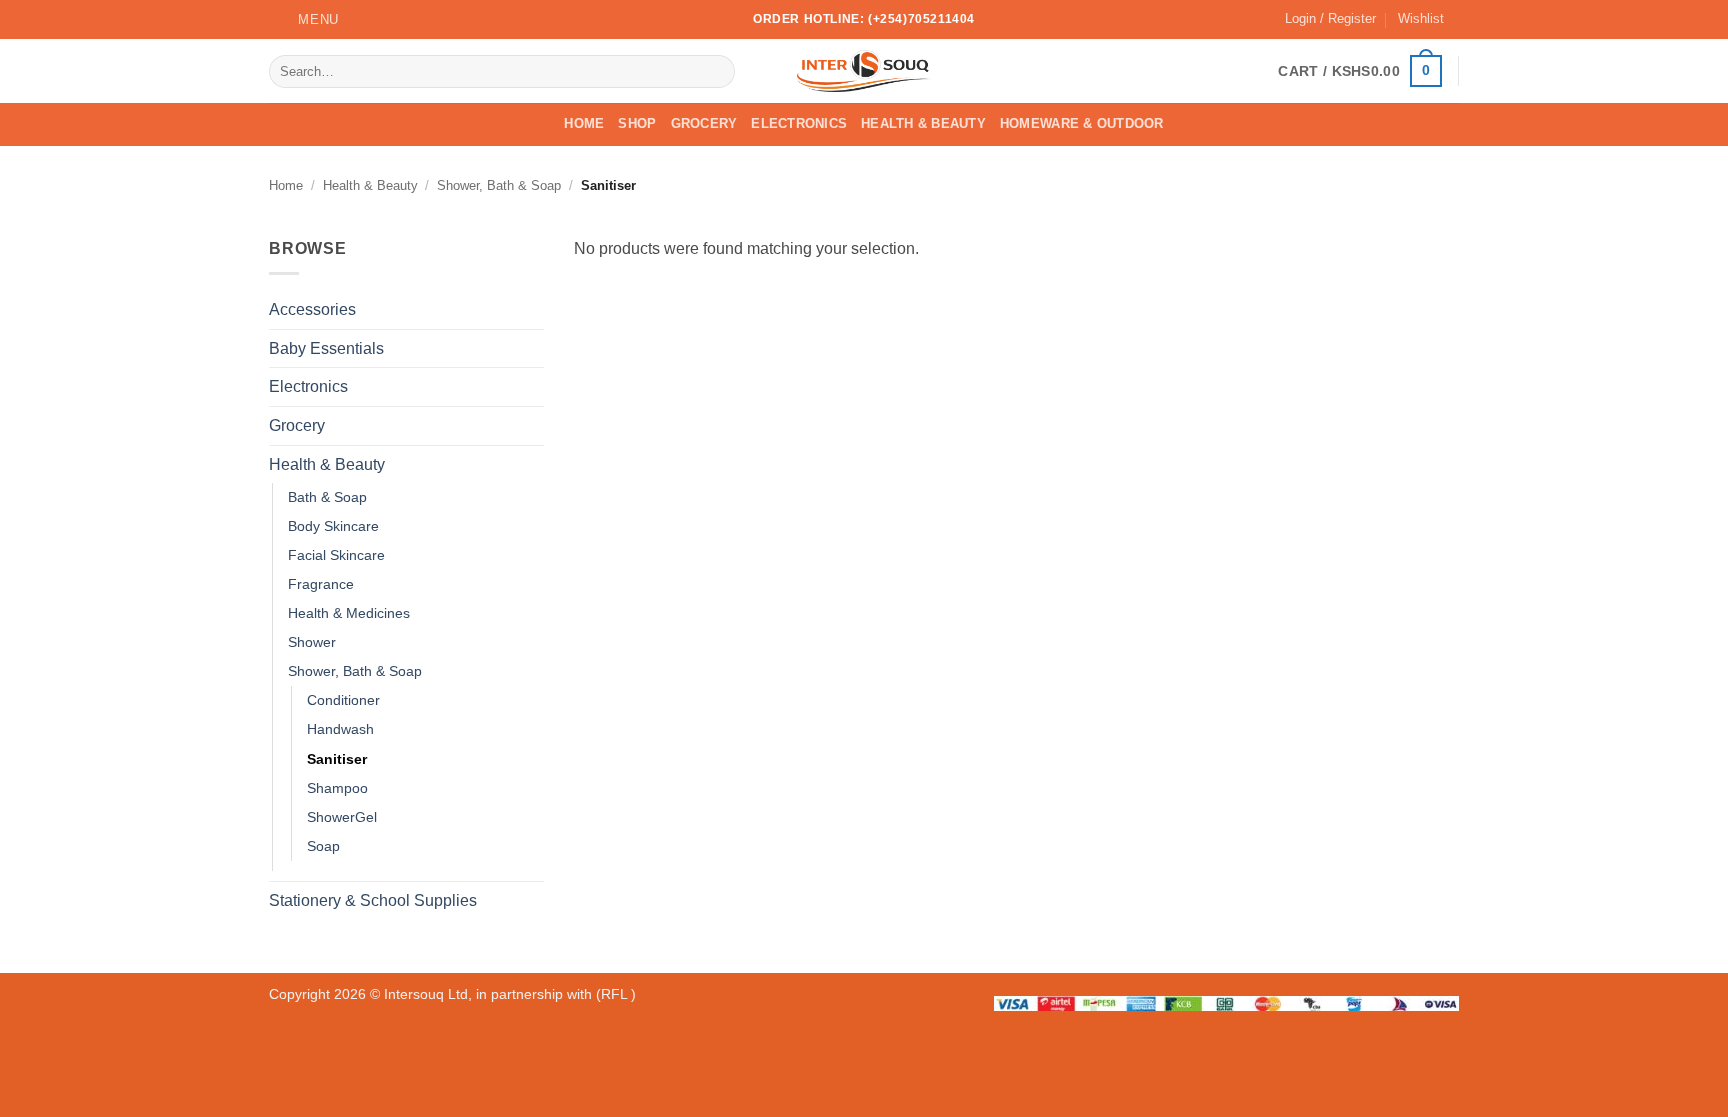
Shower (312, 643)
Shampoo (337, 788)
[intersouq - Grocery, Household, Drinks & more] (864, 71)
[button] (304, 19)
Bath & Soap (327, 497)
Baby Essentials (326, 348)
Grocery (704, 123)
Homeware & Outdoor (1082, 123)
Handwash (340, 730)
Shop (637, 123)
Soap (323, 846)
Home (584, 123)
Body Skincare (333, 526)
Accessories (312, 309)
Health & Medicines (349, 613)
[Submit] (716, 71)
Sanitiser (337, 759)
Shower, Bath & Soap (499, 185)
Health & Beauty (923, 123)
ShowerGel (342, 817)
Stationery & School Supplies (373, 900)
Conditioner (343, 701)
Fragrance (321, 584)
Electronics (799, 123)
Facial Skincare (336, 555)
